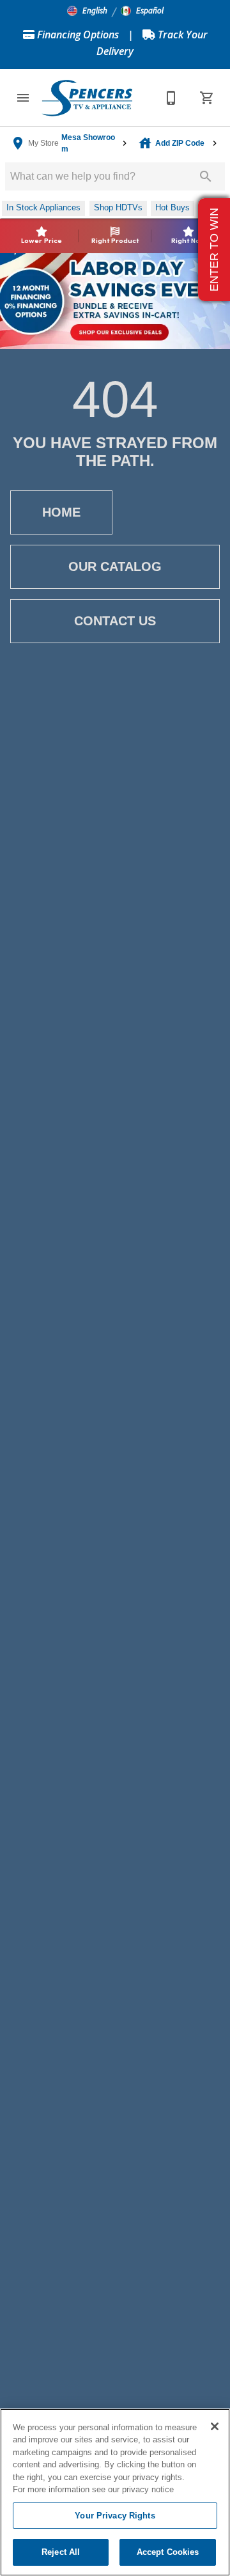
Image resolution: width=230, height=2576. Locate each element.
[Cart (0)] (207, 98)
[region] (115, 2492)
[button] (87, 11)
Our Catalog (115, 566)
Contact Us (115, 621)
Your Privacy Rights (115, 2516)
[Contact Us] (171, 98)
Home (61, 512)
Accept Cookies (168, 2552)
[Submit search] (206, 176)
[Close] (215, 2426)
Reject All (61, 2552)
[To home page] (87, 98)
